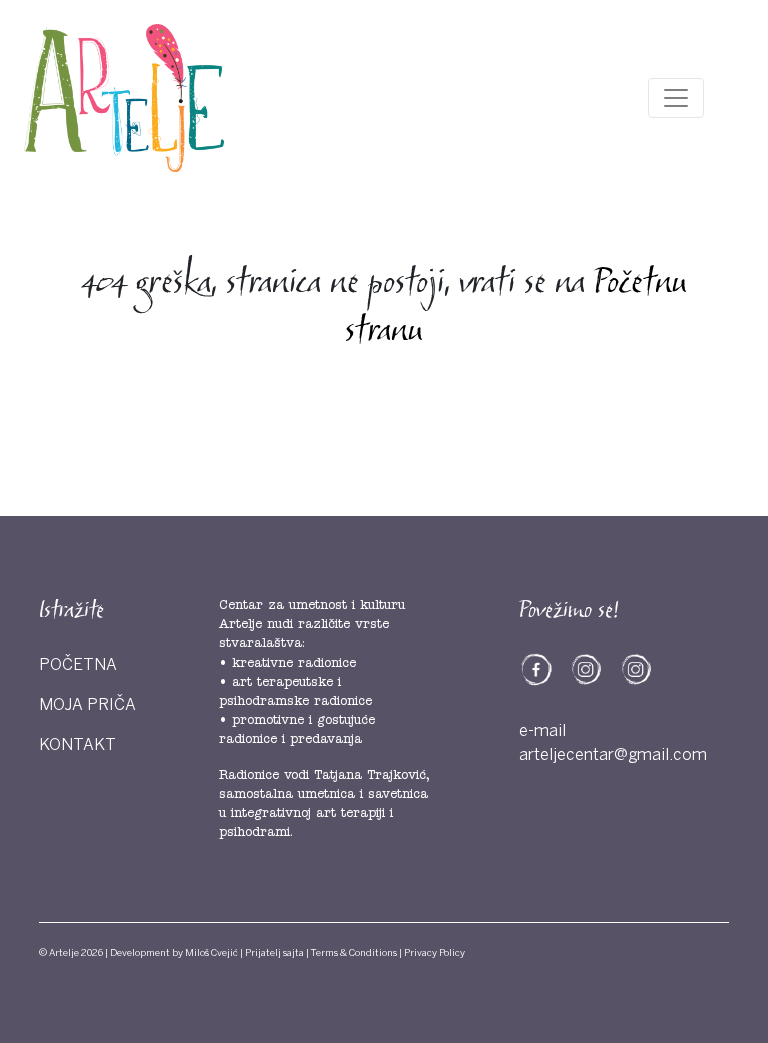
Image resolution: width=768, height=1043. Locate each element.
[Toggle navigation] (676, 98)
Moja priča (87, 705)
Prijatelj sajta (274, 953)
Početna (78, 665)
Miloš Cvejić (211, 953)
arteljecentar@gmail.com (613, 755)
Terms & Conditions (354, 953)
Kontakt (77, 745)
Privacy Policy (434, 953)
